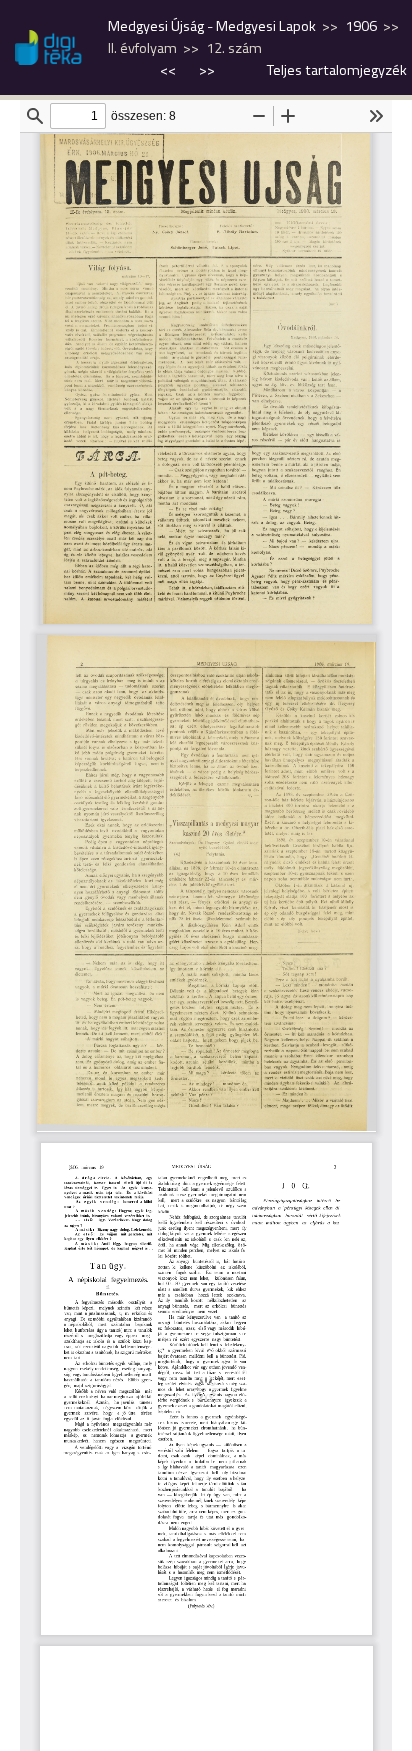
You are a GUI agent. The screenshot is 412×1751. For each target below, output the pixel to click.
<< (169, 70)
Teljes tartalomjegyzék (337, 70)
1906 (361, 26)
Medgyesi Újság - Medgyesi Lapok (212, 26)
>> (207, 70)
